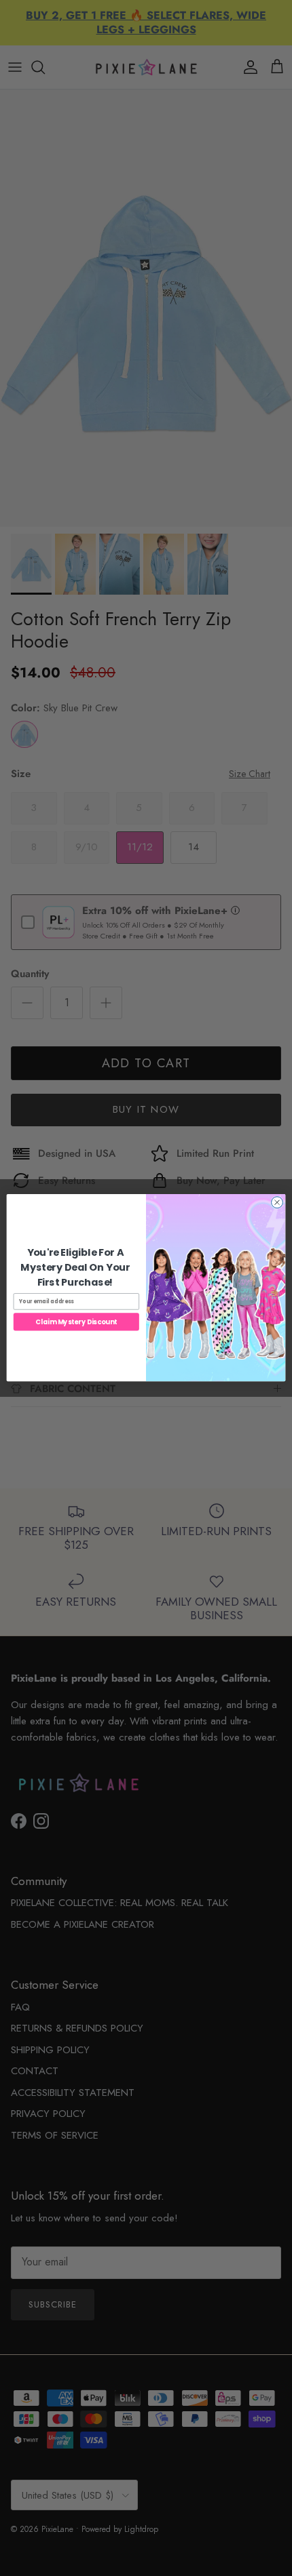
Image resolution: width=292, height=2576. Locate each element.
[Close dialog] (277, 1203)
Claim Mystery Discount (76, 1322)
